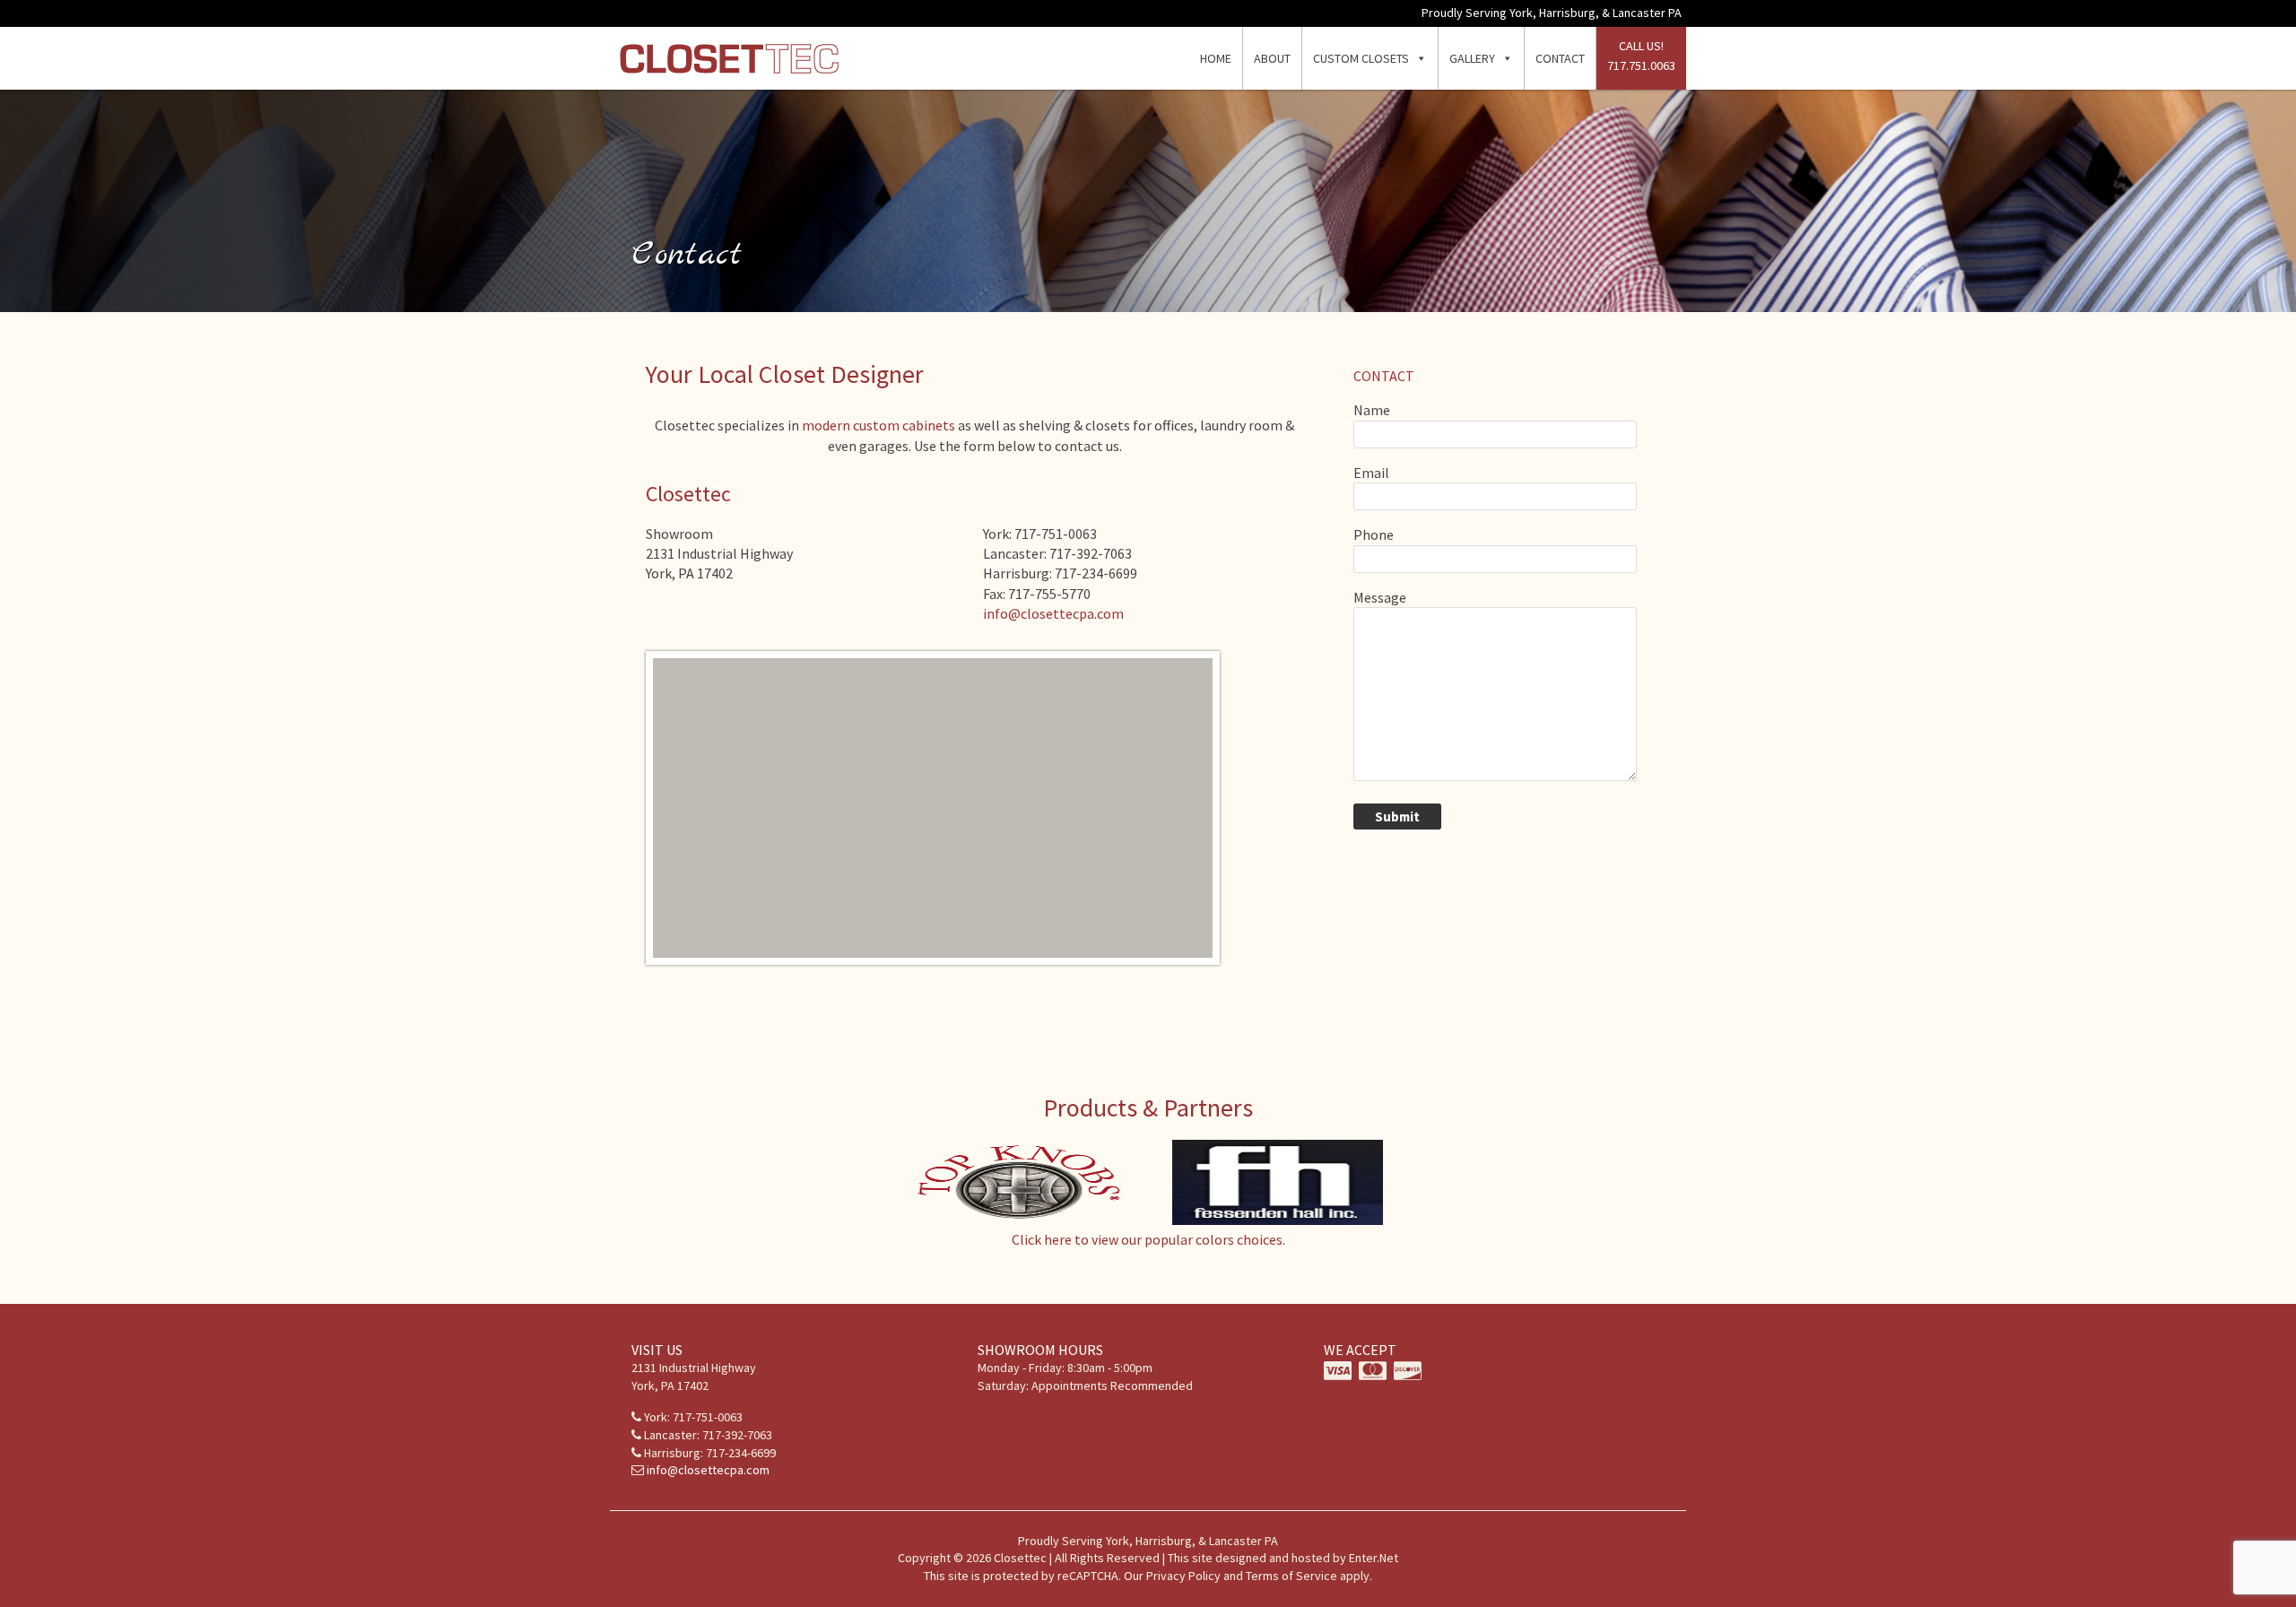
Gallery (1472, 58)
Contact (1560, 58)
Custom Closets (1361, 58)
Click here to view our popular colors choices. (1148, 1239)
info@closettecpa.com (1053, 613)
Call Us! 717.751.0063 (1641, 56)
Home (1216, 58)
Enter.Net (1374, 1558)
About (1272, 58)
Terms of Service (1291, 1576)
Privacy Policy (1183, 1576)
